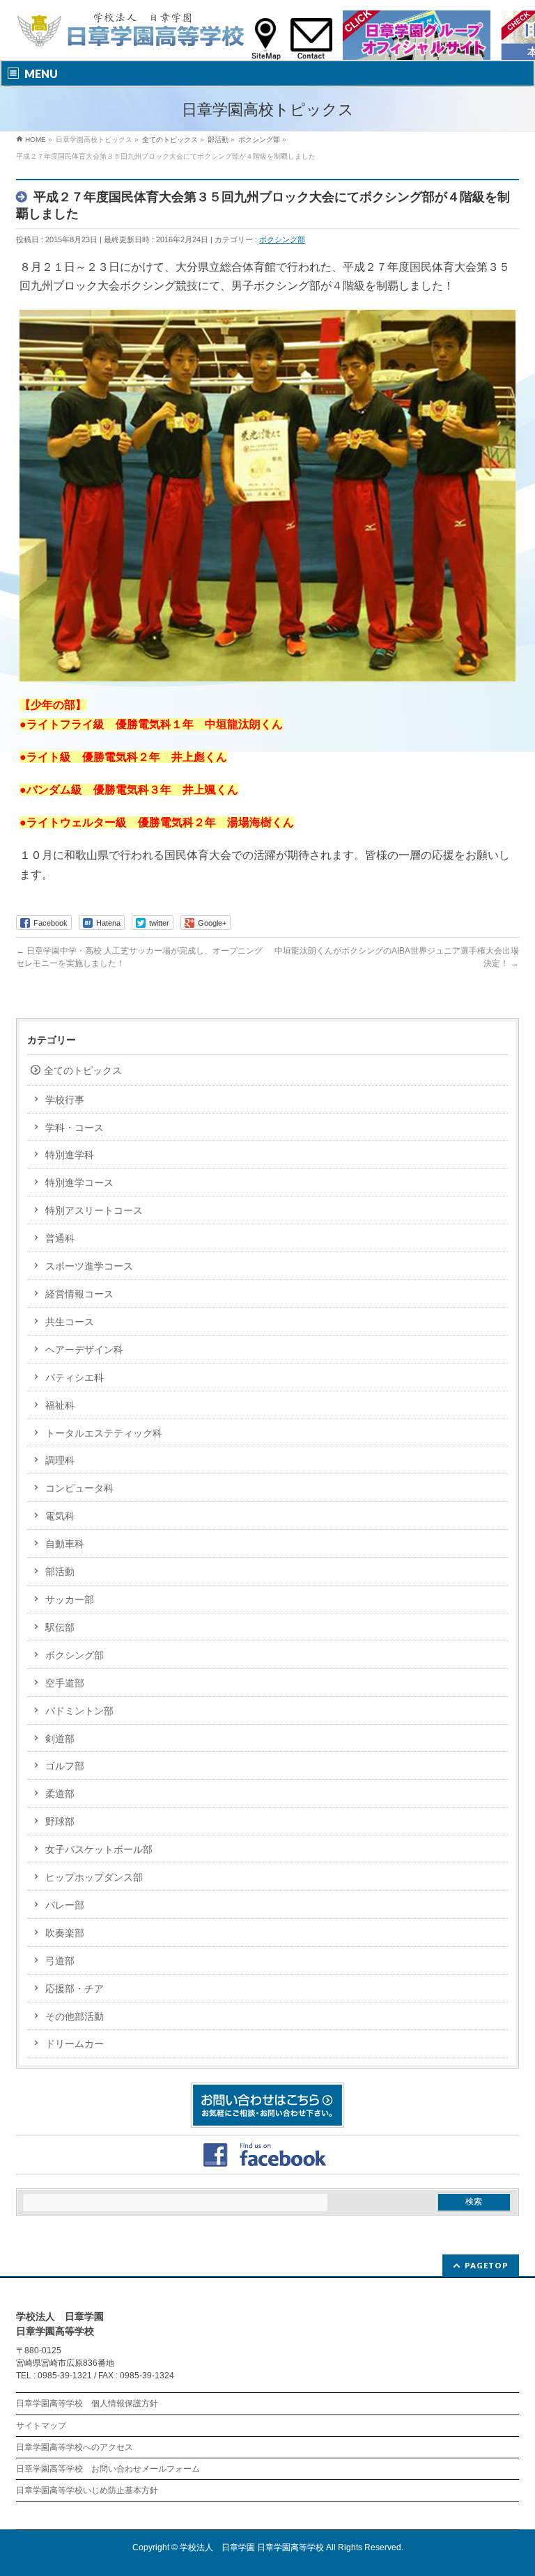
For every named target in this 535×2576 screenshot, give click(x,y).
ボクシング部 (282, 239)
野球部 (60, 1822)
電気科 (60, 1516)
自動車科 (65, 1544)
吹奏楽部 (65, 1933)
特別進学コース (79, 1183)
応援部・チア (75, 1989)
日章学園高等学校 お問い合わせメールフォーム (108, 2469)
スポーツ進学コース (89, 1266)
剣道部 (60, 1739)
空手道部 (65, 1683)
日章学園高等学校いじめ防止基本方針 (87, 2490)
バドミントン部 (79, 1711)
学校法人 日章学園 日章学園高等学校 (252, 2547)
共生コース (70, 1322)
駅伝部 (60, 1627)
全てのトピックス (83, 1070)
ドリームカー (75, 2044)
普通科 (60, 1238)
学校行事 (65, 1100)
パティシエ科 (75, 1377)
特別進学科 (70, 1155)
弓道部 (60, 1961)
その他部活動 (75, 2016)
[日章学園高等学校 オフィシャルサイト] (130, 33)
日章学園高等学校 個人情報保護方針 (87, 2403)
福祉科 (60, 1405)
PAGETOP (487, 2265)
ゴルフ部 (65, 1766)
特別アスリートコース (94, 1210)
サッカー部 (70, 1599)
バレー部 (65, 1905)
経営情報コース (79, 1294)
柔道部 (60, 1794)
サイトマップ (41, 2426)
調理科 (60, 1460)
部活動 (60, 1572)
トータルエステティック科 (104, 1433)
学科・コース (75, 1128)
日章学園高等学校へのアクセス (75, 2447)
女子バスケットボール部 (99, 1849)
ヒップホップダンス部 (94, 1877)
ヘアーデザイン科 (84, 1350)
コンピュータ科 (79, 1488)
